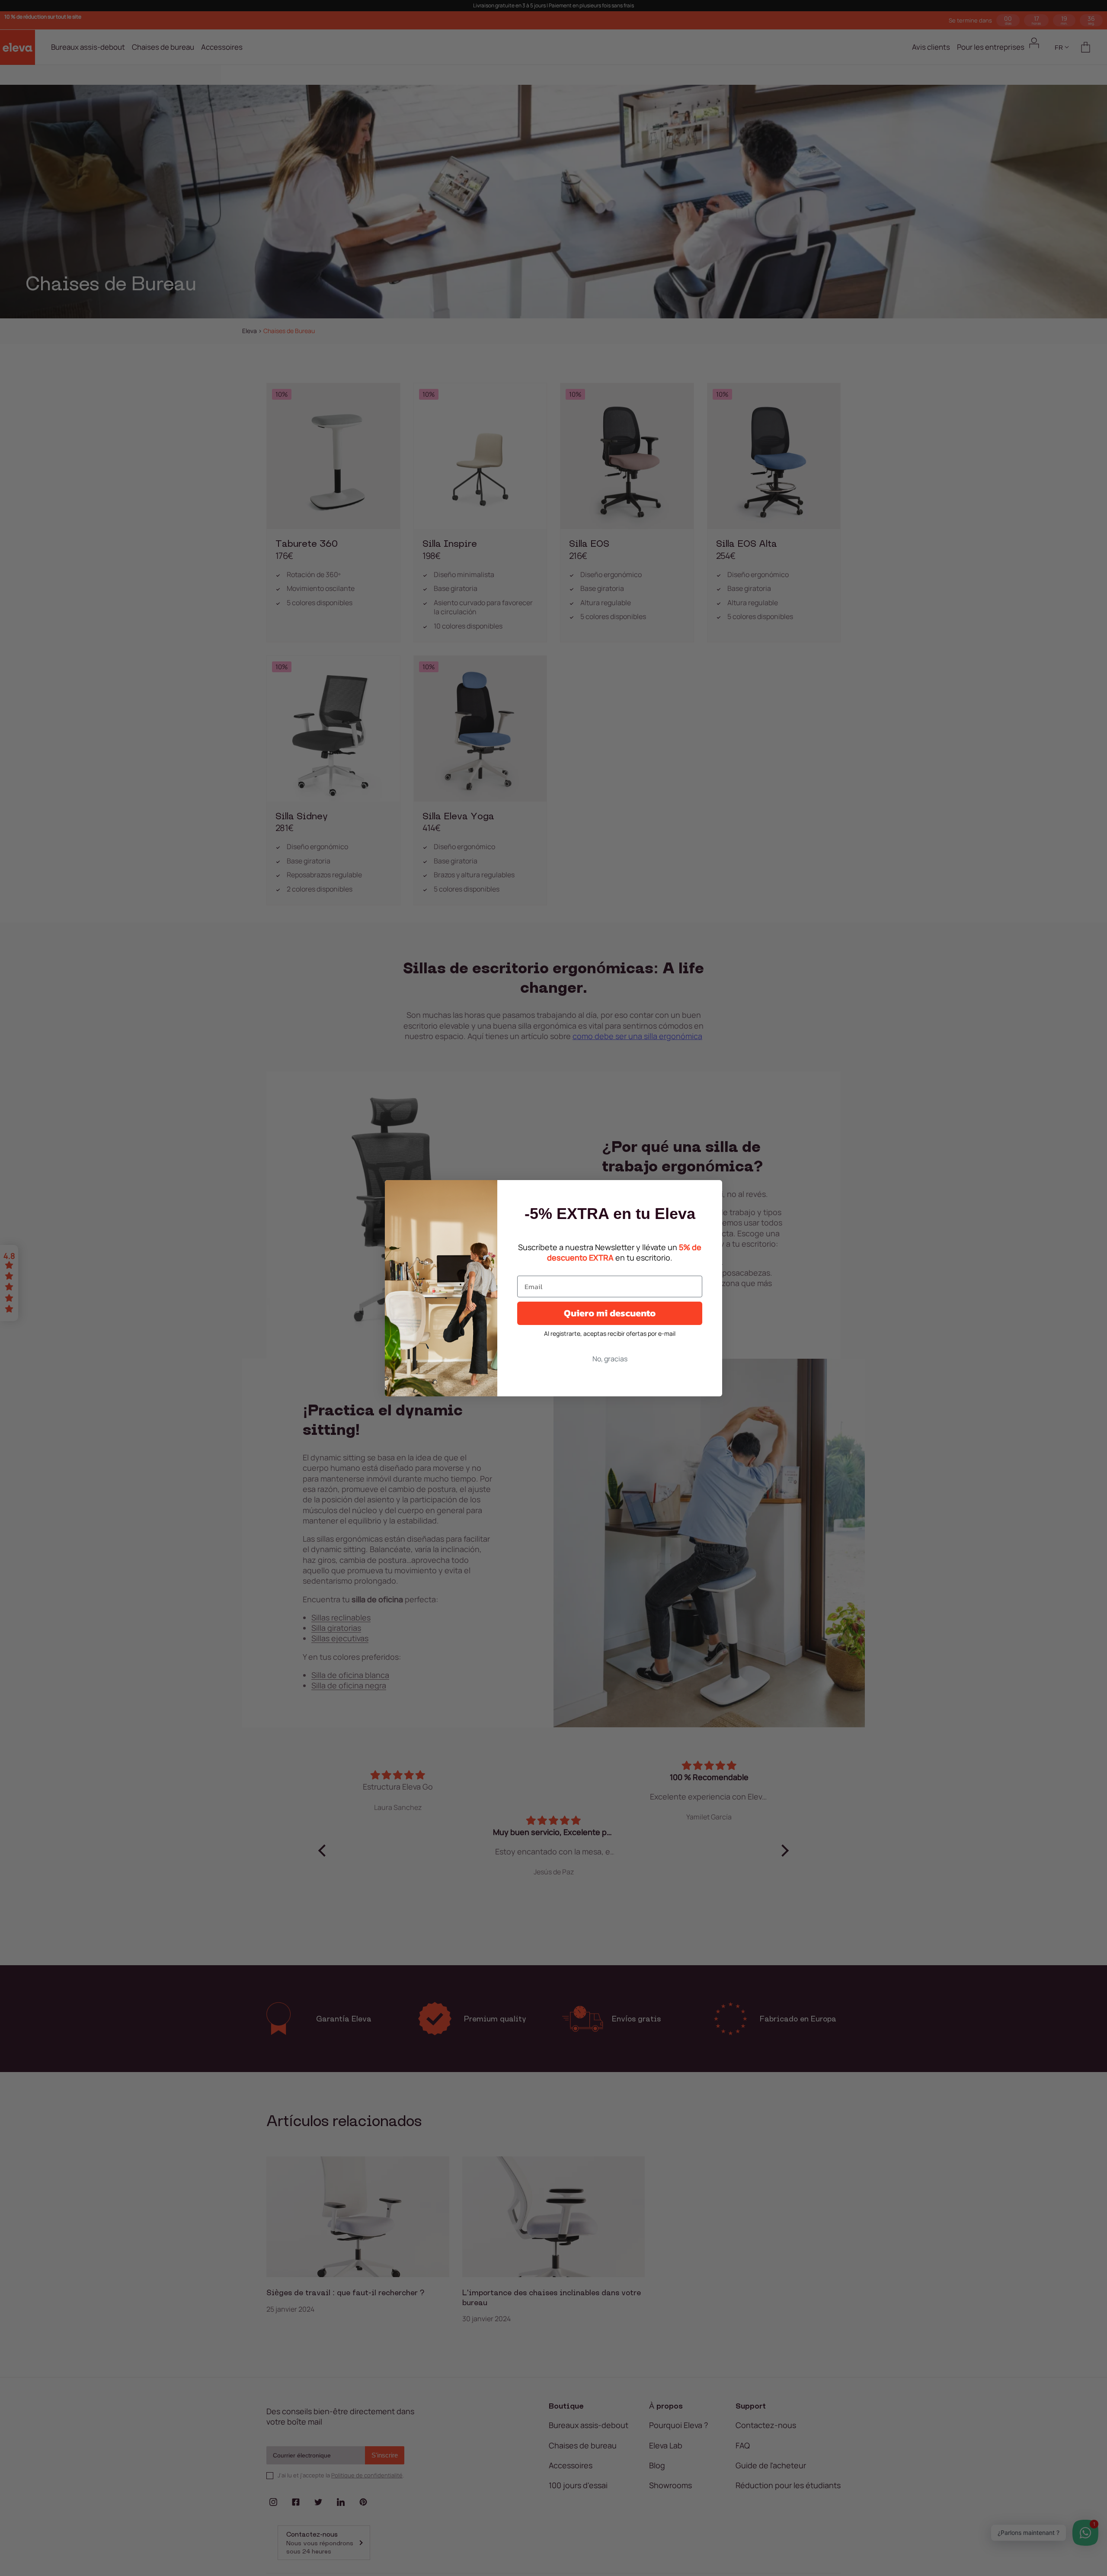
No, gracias (610, 1359)
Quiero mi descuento (610, 1313)
